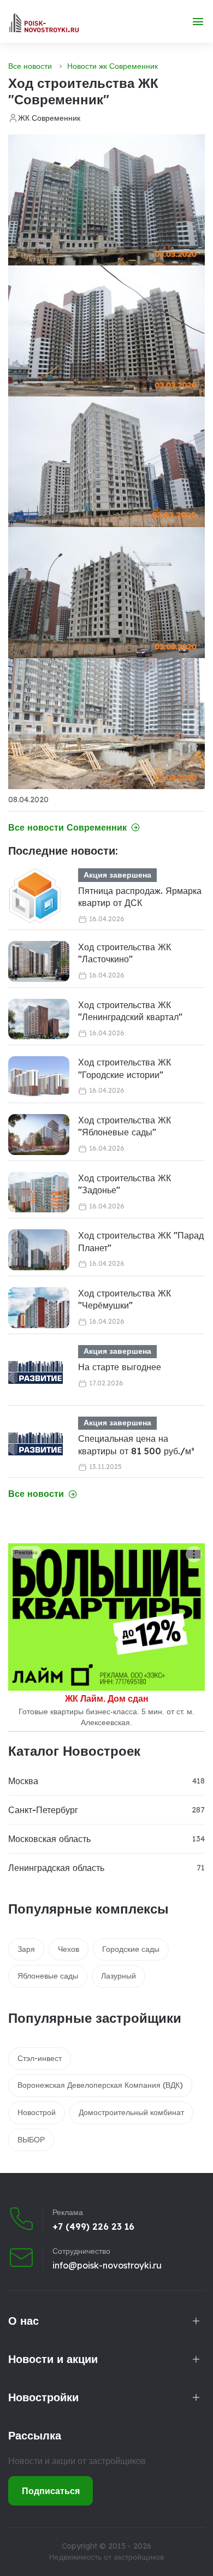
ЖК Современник (49, 118)
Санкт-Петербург (43, 1810)
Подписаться (51, 2491)
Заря (26, 1949)
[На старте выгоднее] (35, 1372)
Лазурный (119, 1976)
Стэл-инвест (40, 2058)
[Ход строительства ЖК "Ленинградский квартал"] (39, 1019)
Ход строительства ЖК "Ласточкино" (125, 953)
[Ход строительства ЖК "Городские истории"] (39, 1077)
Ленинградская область (56, 1868)
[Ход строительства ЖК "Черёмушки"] (39, 1308)
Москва (23, 1781)
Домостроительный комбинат (131, 2112)
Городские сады (131, 1949)
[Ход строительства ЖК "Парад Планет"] (39, 1250)
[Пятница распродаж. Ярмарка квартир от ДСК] (35, 896)
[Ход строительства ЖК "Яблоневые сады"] (39, 1135)
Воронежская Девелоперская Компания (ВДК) (100, 2085)
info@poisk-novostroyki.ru (107, 2265)
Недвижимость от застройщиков (106, 2557)
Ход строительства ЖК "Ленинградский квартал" (130, 1011)
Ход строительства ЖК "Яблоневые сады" (125, 1126)
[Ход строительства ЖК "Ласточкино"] (39, 961)
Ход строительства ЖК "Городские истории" (125, 1068)
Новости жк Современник (113, 66)
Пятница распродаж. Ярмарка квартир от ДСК (140, 897)
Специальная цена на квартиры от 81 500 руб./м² (136, 1444)
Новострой (37, 2112)
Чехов (69, 1949)
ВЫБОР (31, 2140)
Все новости (30, 66)
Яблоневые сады (48, 1976)
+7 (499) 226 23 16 (93, 2226)
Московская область (49, 1839)
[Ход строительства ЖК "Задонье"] (39, 1192)
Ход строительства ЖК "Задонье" (125, 1184)
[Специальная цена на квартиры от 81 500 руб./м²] (35, 1444)
